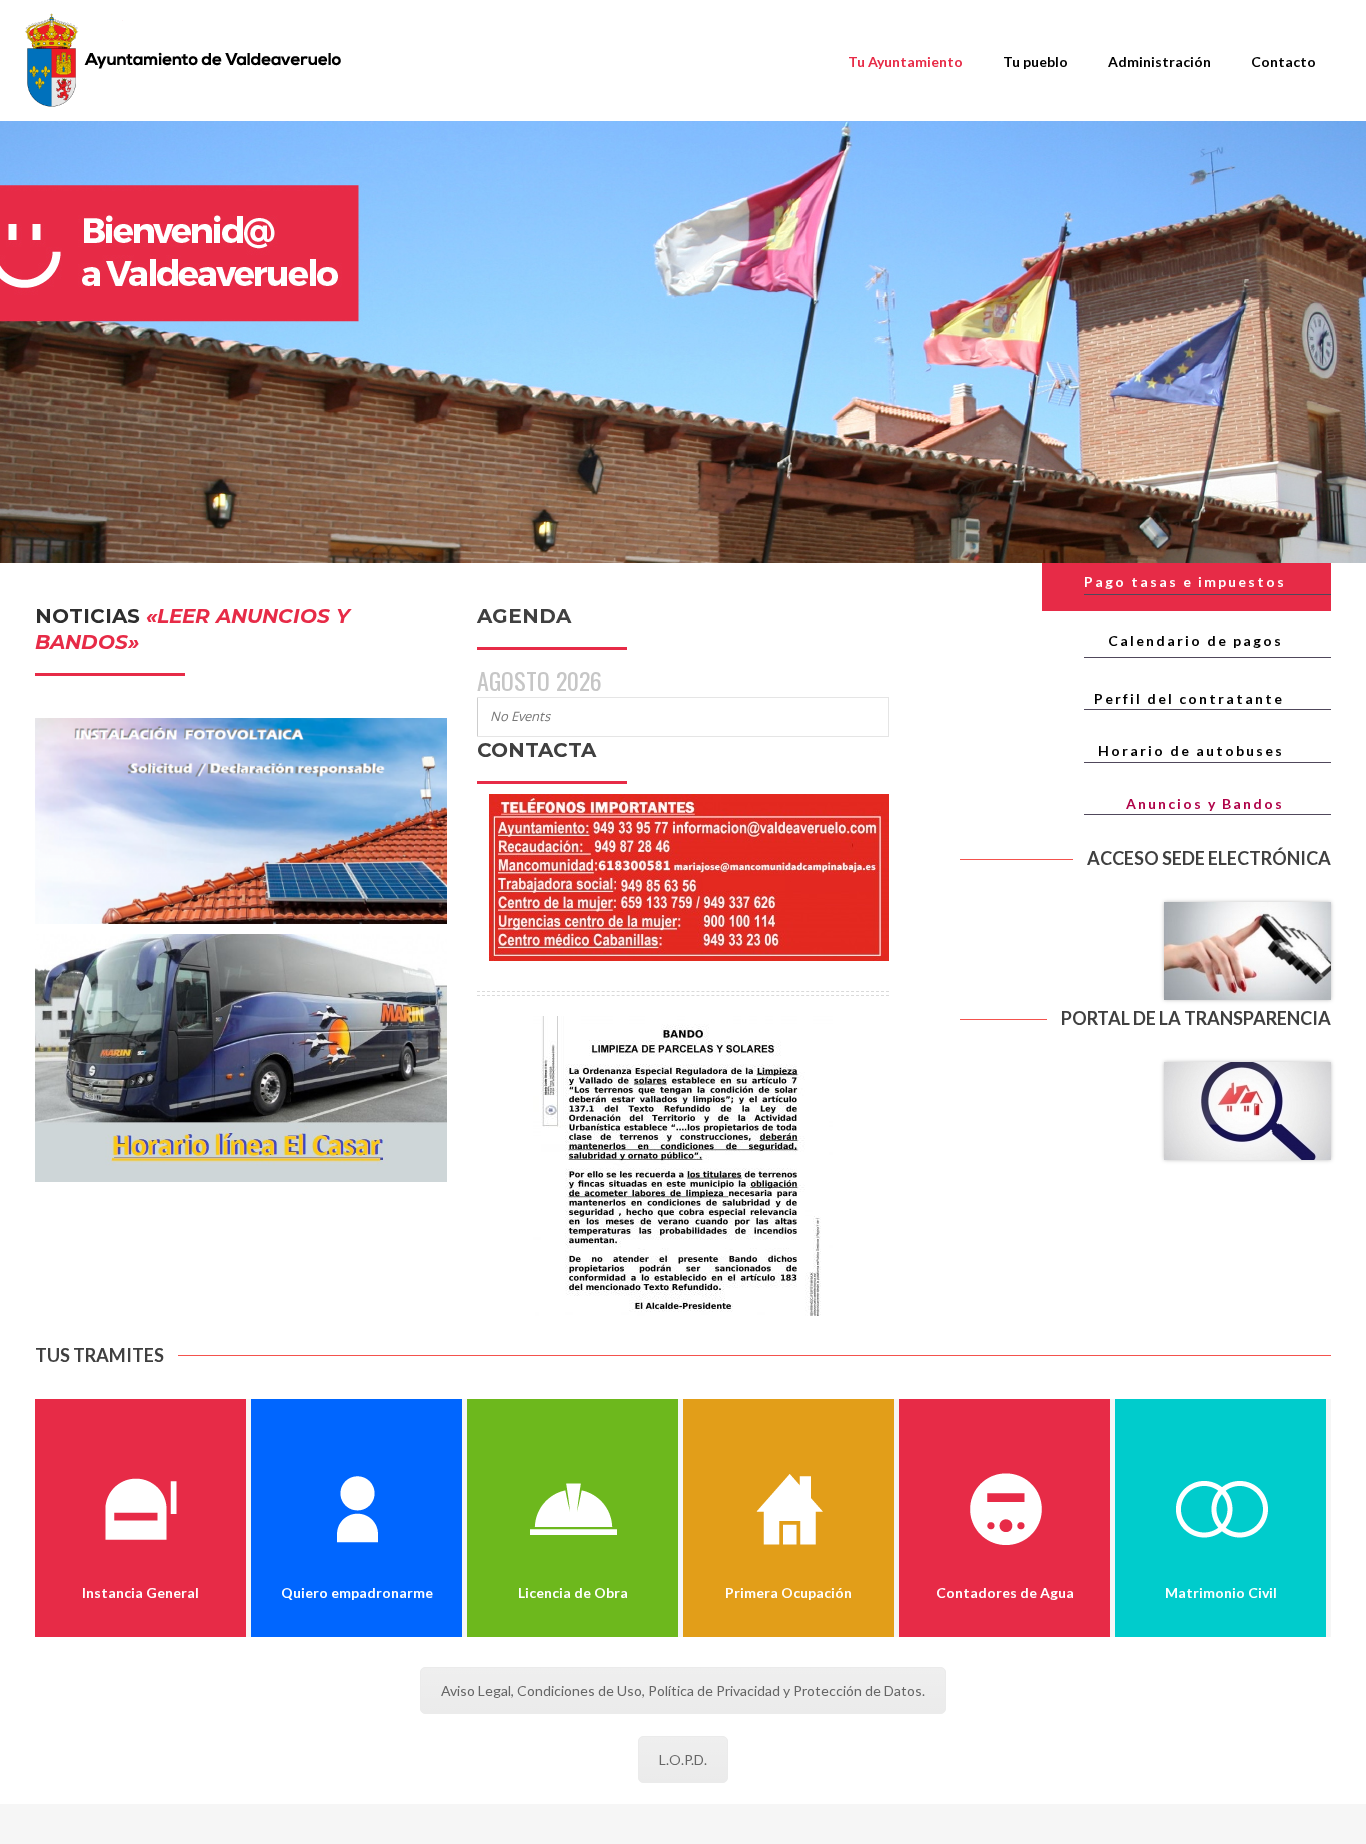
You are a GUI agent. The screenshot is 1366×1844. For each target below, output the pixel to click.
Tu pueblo (1035, 61)
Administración (1159, 61)
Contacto (1283, 61)
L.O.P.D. (683, 1759)
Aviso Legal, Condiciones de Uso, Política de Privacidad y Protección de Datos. (683, 1690)
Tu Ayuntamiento (905, 61)
